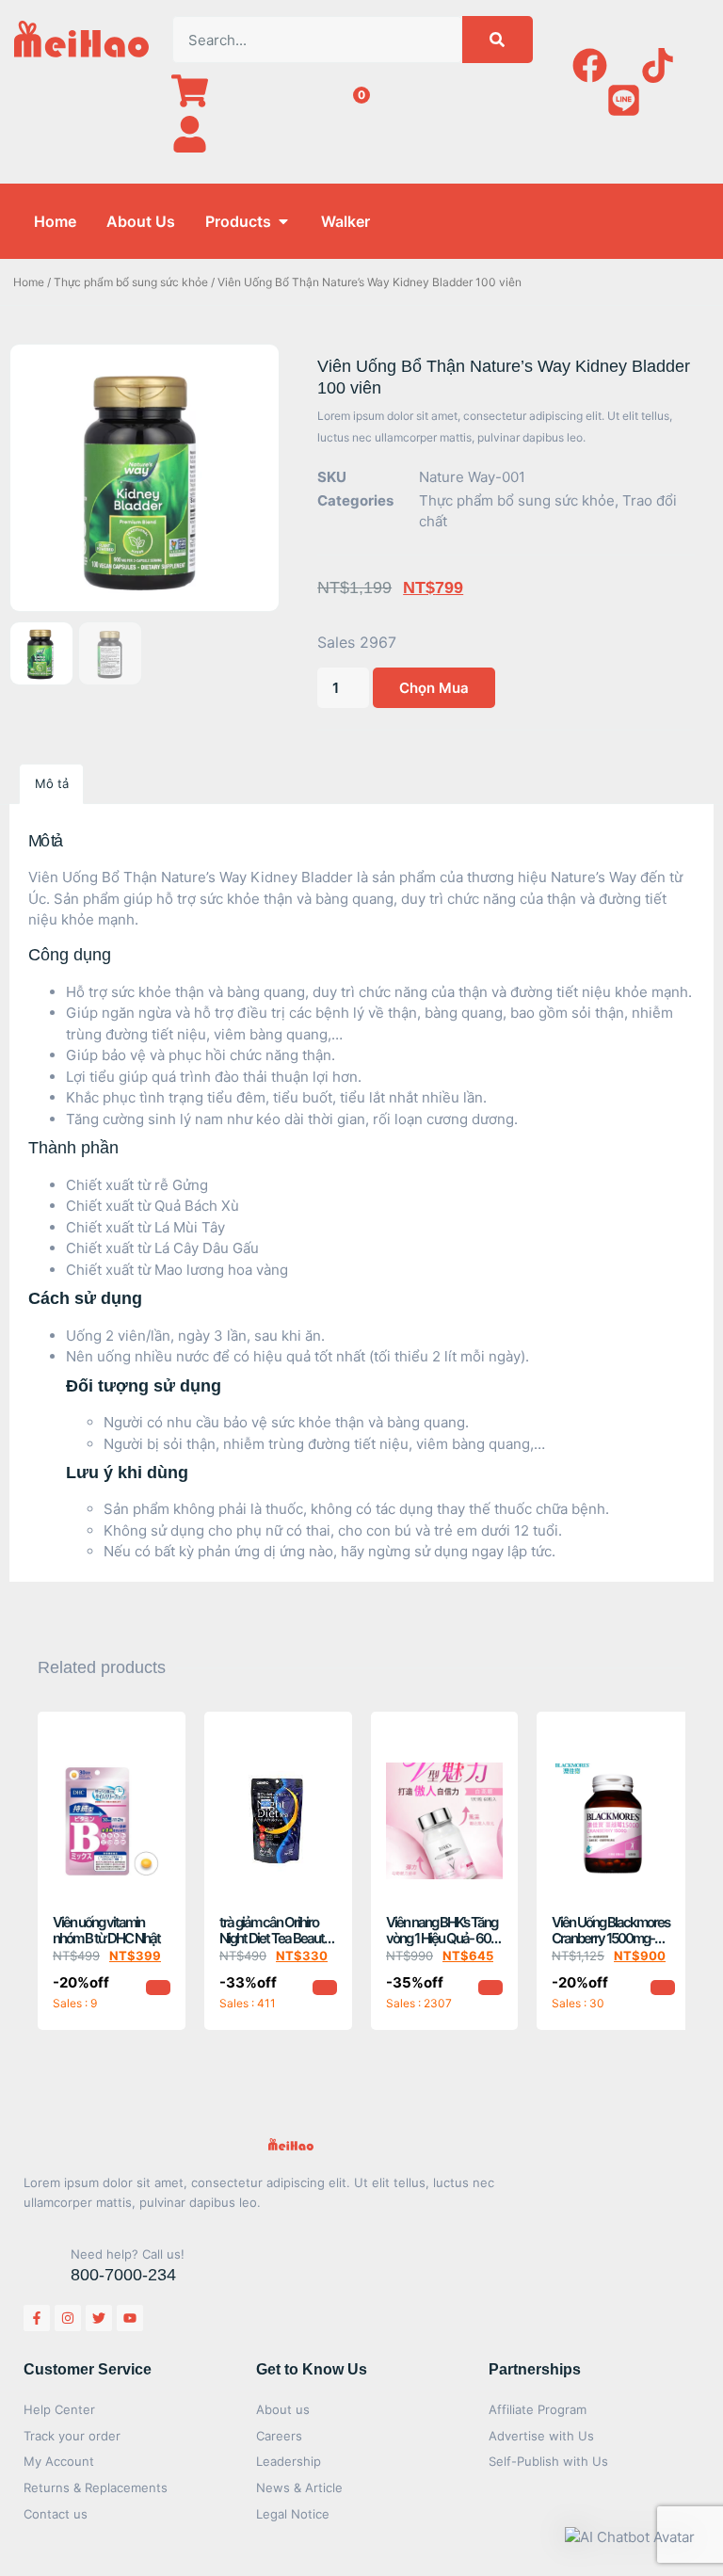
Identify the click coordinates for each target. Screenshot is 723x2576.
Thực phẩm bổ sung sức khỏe (131, 282)
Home (29, 282)
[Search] (498, 40)
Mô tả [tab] (52, 783)
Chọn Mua (434, 688)
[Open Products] (283, 221)
